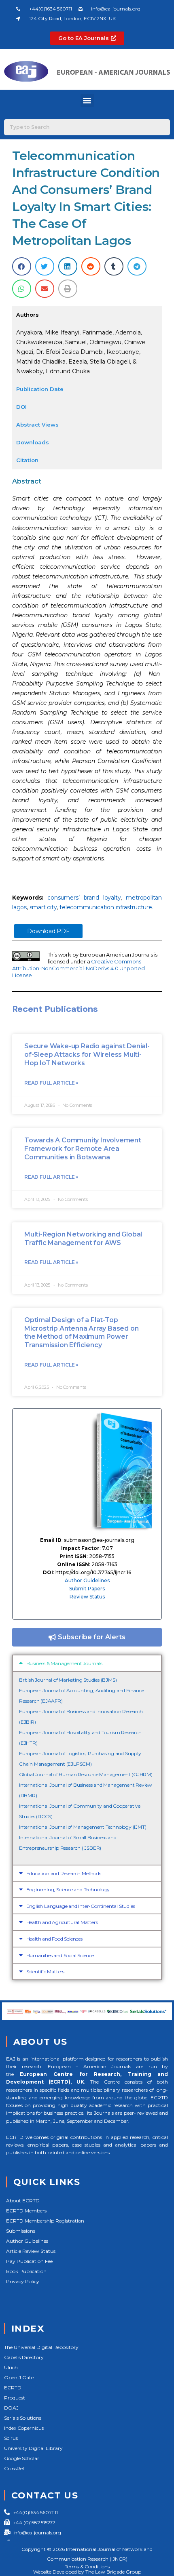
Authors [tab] (28, 315)
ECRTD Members (26, 2211)
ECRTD (13, 2388)
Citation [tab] (27, 460)
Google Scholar (22, 2458)
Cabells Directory (24, 2357)
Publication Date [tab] (40, 389)
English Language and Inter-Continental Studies (81, 1906)
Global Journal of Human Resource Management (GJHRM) (86, 1774)
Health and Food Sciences (54, 1939)
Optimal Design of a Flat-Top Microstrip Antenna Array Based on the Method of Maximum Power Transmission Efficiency (81, 1332)
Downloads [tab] (33, 442)
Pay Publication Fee (29, 2261)
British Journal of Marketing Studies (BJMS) (68, 1680)
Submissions (21, 2231)
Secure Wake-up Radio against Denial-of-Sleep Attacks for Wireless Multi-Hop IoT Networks (87, 1055)
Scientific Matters (45, 1971)
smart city (43, 907)
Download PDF (48, 931)
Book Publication (26, 2271)
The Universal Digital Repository (41, 2347)
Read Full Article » (51, 1083)
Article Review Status (31, 2251)
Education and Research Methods (64, 1873)
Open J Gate (19, 2377)
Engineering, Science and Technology (68, 1889)
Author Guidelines (87, 1580)
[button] (87, 100)
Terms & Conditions (87, 2567)
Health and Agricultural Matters (62, 1922)
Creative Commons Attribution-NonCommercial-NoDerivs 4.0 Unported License (79, 968)
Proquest (15, 2398)
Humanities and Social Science (60, 1955)
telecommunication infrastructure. (106, 907)
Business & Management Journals (64, 1663)
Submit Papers (87, 1589)
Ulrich (11, 2367)
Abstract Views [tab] (37, 425)
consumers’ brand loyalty (84, 898)
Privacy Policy (23, 2281)
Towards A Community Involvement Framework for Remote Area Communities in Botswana (83, 1149)
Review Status (87, 1597)
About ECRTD (23, 2201)
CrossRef (14, 2468)
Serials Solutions (23, 2418)
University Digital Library (33, 2448)
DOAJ (11, 2408)
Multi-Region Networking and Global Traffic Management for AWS (83, 1239)
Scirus (11, 2438)
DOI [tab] (21, 407)
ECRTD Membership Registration (45, 2221)
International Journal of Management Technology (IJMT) (83, 1827)
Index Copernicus (24, 2428)
